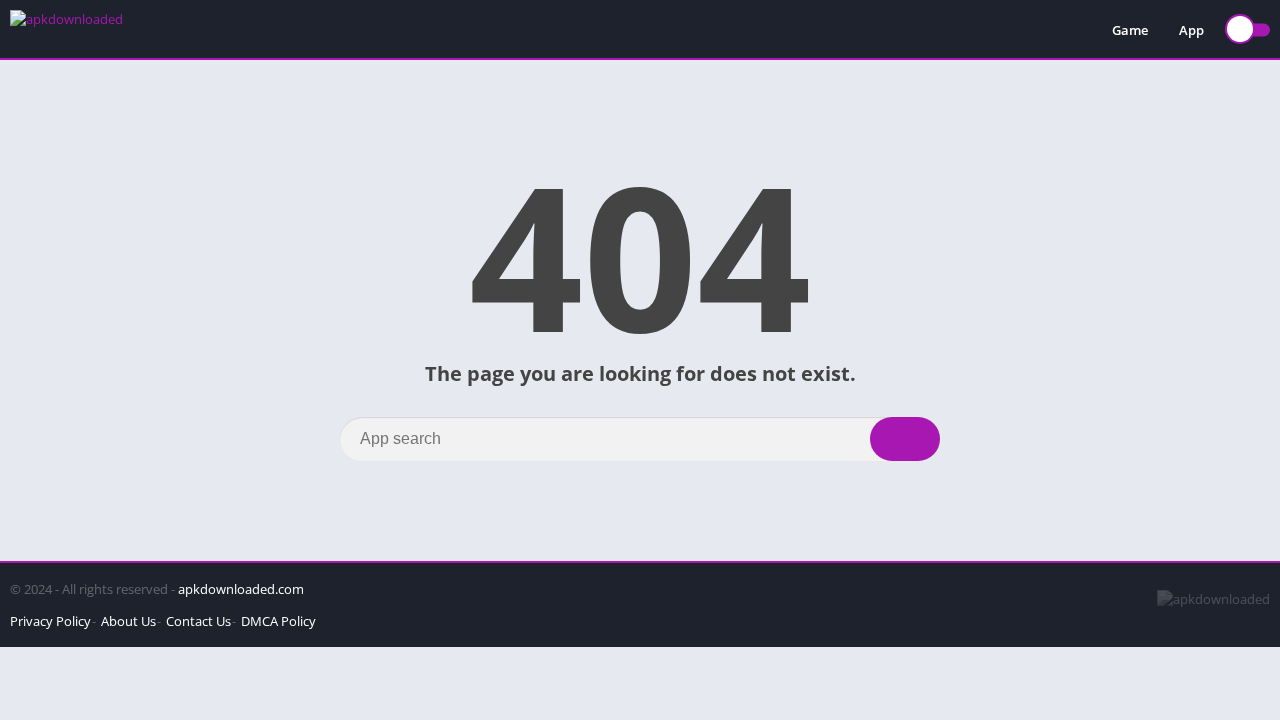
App (1191, 30)
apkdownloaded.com (241, 589)
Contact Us (198, 621)
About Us (128, 621)
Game (1130, 30)
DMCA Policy (278, 621)
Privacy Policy (50, 621)
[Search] (905, 439)
